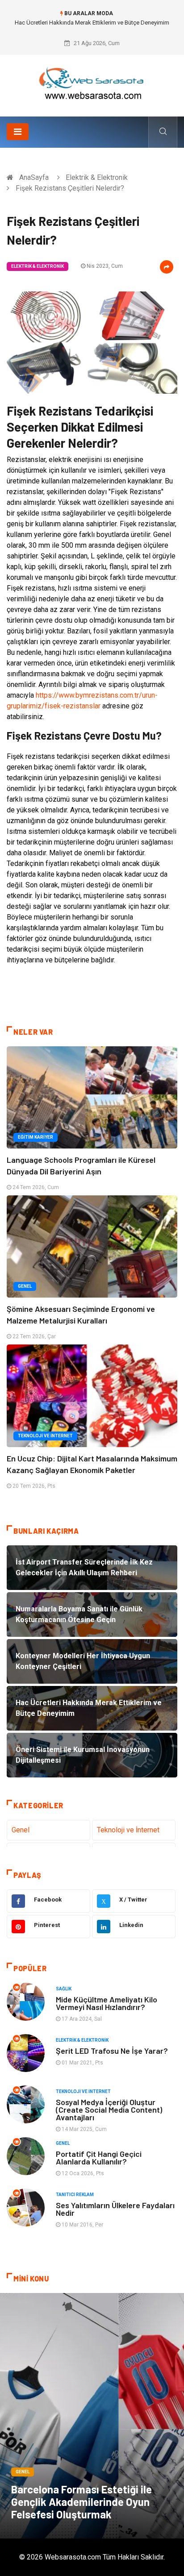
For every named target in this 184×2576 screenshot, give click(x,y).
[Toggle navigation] (18, 132)
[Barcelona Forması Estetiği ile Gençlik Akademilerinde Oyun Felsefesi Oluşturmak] (92, 2416)
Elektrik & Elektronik (97, 177)
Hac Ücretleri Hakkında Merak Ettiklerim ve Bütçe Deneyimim (92, 23)
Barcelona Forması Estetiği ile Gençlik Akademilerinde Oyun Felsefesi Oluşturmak (82, 2502)
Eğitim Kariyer (36, 1137)
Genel (25, 1286)
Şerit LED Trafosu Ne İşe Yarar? (112, 2051)
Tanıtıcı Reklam (75, 2195)
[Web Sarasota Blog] (92, 82)
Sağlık (64, 1989)
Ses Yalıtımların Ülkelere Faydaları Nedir (115, 2209)
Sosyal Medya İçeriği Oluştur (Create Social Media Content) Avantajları (109, 2110)
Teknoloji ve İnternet (45, 1436)
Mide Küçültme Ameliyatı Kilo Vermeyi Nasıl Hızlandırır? (107, 2003)
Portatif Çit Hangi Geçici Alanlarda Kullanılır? (99, 2158)
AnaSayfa (34, 177)
